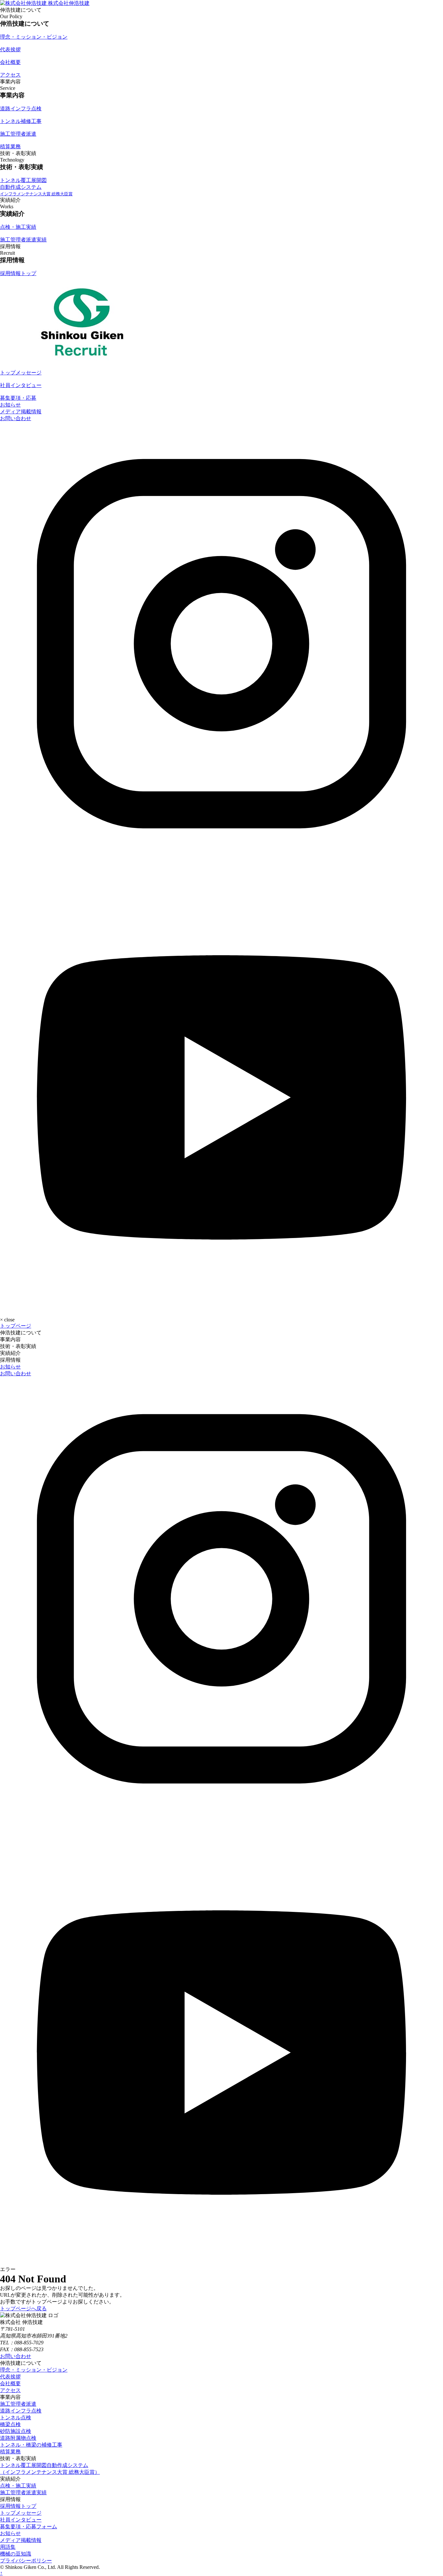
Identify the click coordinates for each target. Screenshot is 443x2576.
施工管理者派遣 (18, 2404)
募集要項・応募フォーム (29, 2527)
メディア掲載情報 (21, 412)
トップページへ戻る (23, 2309)
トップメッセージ (21, 2513)
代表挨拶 (10, 2377)
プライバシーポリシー (26, 2561)
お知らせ (10, 405)
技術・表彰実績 (18, 1346)
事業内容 (10, 1339)
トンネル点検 (16, 2418)
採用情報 (10, 1360)
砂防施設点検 (16, 2431)
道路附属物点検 (18, 2438)
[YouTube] (221, 1308)
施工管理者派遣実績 (23, 2492)
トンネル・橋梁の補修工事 (31, 2445)
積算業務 (10, 2452)
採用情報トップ (18, 2506)
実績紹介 (10, 1353)
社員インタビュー (21, 2520)
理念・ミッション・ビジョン (34, 2370)
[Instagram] (221, 863)
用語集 (8, 2547)
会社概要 (10, 2383)
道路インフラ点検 (21, 2411)
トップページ (16, 1326)
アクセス (10, 2390)
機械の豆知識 (16, 2554)
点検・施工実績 (18, 2486)
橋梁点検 (10, 2424)
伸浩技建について (21, 1333)
